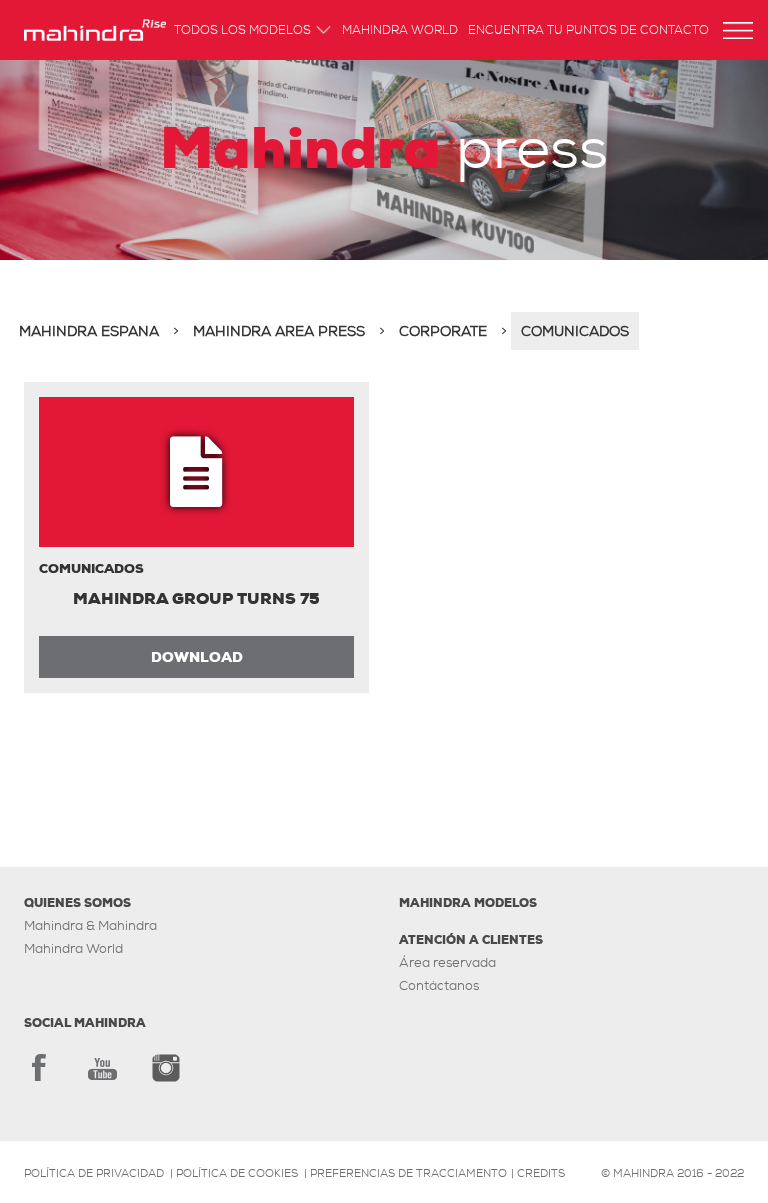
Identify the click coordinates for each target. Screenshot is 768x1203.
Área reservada (447, 962)
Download (197, 657)
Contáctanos (439, 985)
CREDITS (541, 1173)
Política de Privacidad (94, 1173)
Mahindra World (400, 31)
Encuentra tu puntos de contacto (588, 31)
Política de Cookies (237, 1173)
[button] (738, 30)
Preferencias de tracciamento (408, 1173)
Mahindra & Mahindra (90, 925)
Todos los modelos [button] (242, 31)
